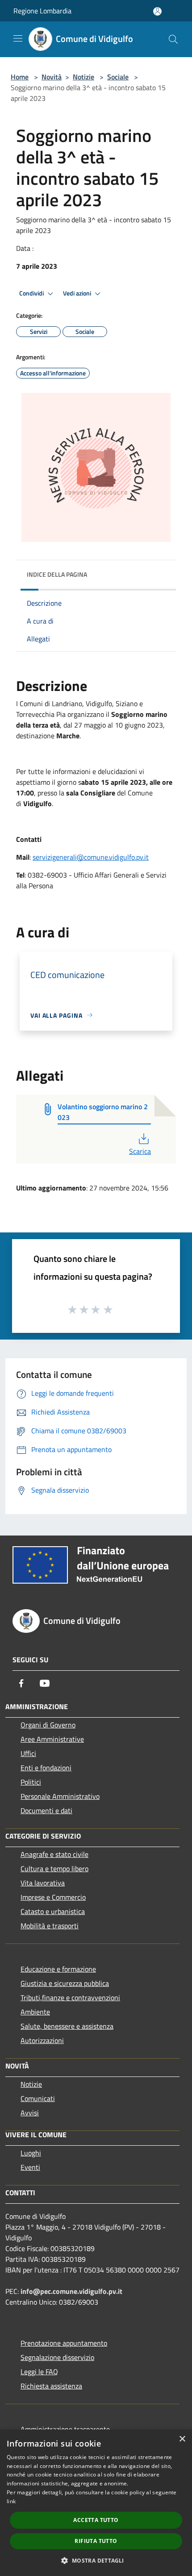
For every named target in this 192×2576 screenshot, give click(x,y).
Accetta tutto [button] (96, 2520)
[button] (96, 2560)
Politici (31, 1782)
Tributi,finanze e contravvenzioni (70, 1998)
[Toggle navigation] (18, 38)
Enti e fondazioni (46, 1768)
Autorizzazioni (42, 2040)
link (11, 2501)
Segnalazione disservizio (57, 2357)
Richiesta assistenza (51, 2386)
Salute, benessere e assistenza (67, 2026)
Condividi (32, 293)
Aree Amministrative (52, 1739)
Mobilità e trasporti (50, 1926)
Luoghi (31, 2153)
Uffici (28, 1753)
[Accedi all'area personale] (157, 11)
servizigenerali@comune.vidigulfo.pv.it (91, 857)
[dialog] (96, 2503)
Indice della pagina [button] (57, 574)
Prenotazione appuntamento (64, 2343)
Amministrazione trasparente (65, 2429)
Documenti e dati (46, 1810)
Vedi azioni (78, 293)
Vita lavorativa (43, 1883)
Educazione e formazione (58, 1969)
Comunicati (38, 2098)
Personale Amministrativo (60, 1796)
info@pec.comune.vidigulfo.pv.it (71, 2291)
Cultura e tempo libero (54, 1869)
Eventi (30, 2167)
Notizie (83, 77)
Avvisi (30, 2113)
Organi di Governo (48, 1725)
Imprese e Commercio (53, 1897)
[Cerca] (173, 39)
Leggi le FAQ (39, 2372)
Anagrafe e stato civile (54, 1854)
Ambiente (35, 2012)
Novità (52, 77)
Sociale (118, 77)
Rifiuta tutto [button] (96, 2541)
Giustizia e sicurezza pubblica (65, 1983)
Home (20, 77)
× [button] (182, 2439)
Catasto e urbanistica (53, 1911)
